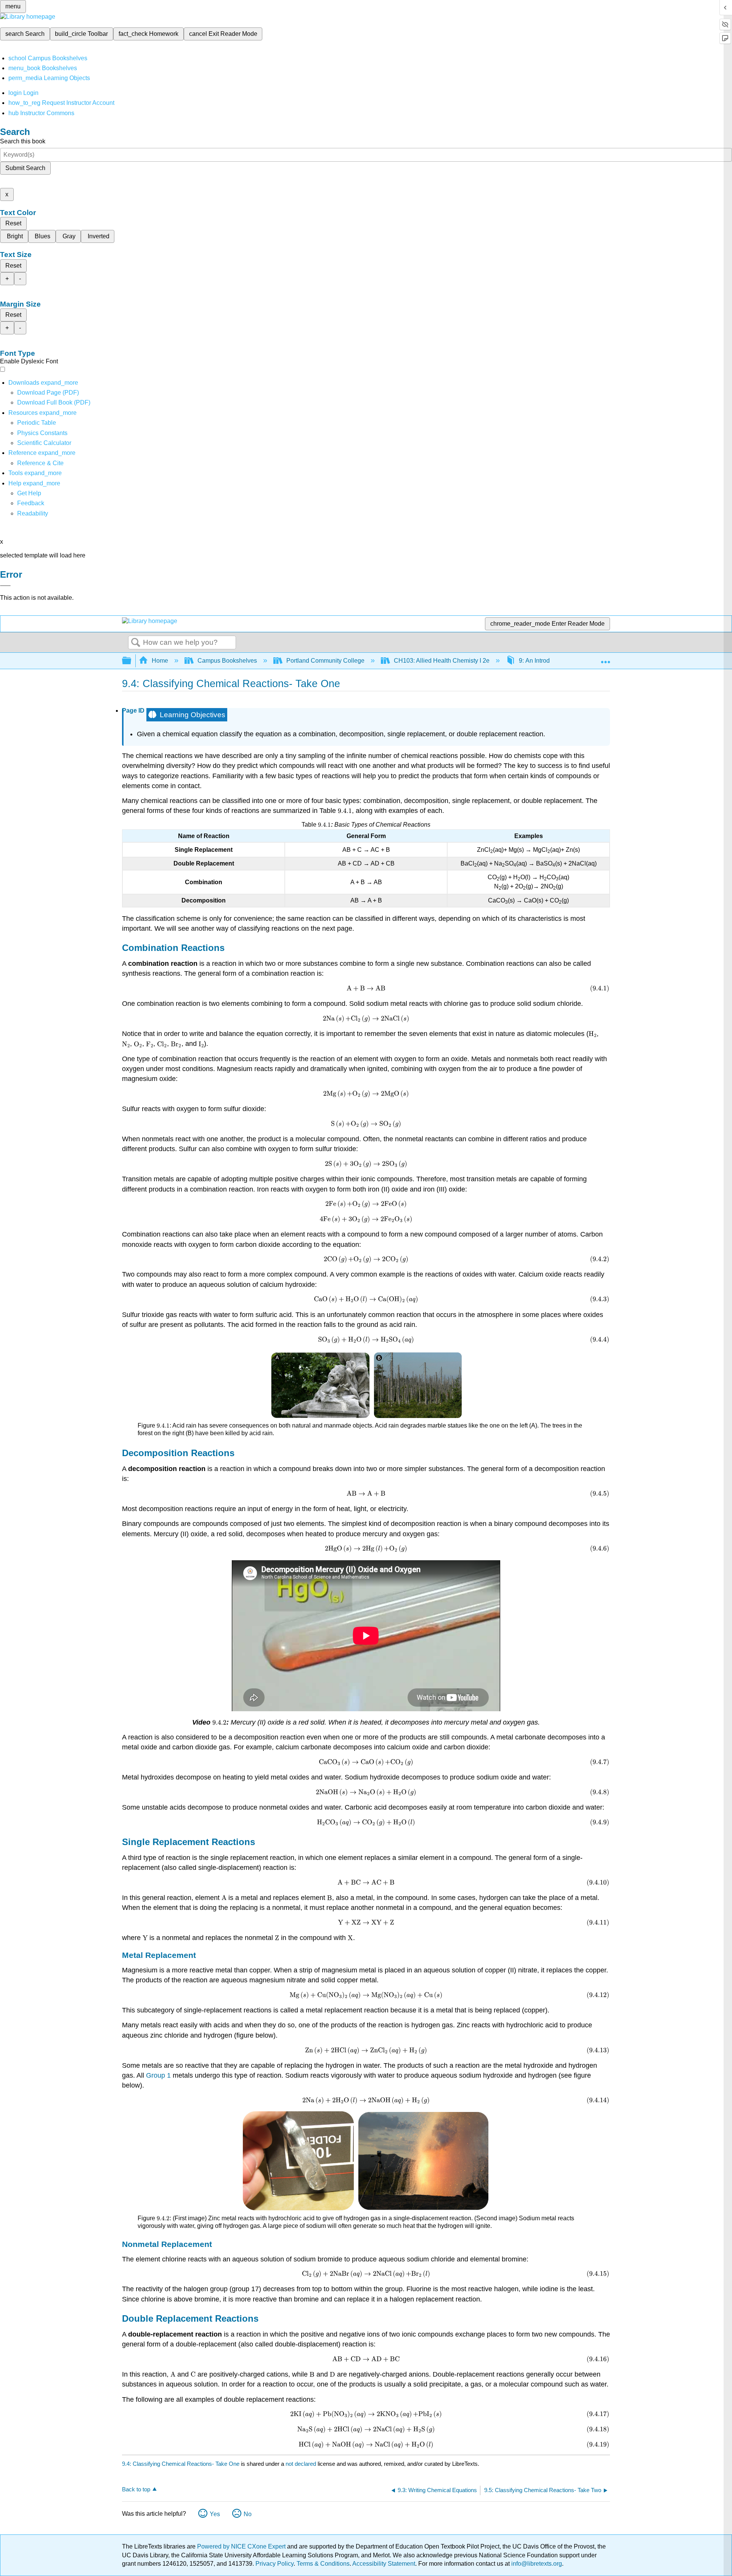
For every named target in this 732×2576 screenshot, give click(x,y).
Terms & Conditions (323, 2564)
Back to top (136, 2489)
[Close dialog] (5, 586)
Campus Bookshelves (227, 661)
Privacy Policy (274, 2564)
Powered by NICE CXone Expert (242, 2546)
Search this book (23, 141)
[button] (31, 503)
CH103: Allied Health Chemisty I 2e (442, 661)
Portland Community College (325, 661)
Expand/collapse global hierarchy (132, 661)
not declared (302, 2464)
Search (136, 643)
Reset (13, 223)
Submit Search (25, 168)
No (248, 2514)
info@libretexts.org (536, 2564)
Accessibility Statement (384, 2564)
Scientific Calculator (44, 443)
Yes (215, 2514)
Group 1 (158, 2075)
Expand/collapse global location (605, 658)
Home (160, 661)
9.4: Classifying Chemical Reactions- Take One (181, 2464)
